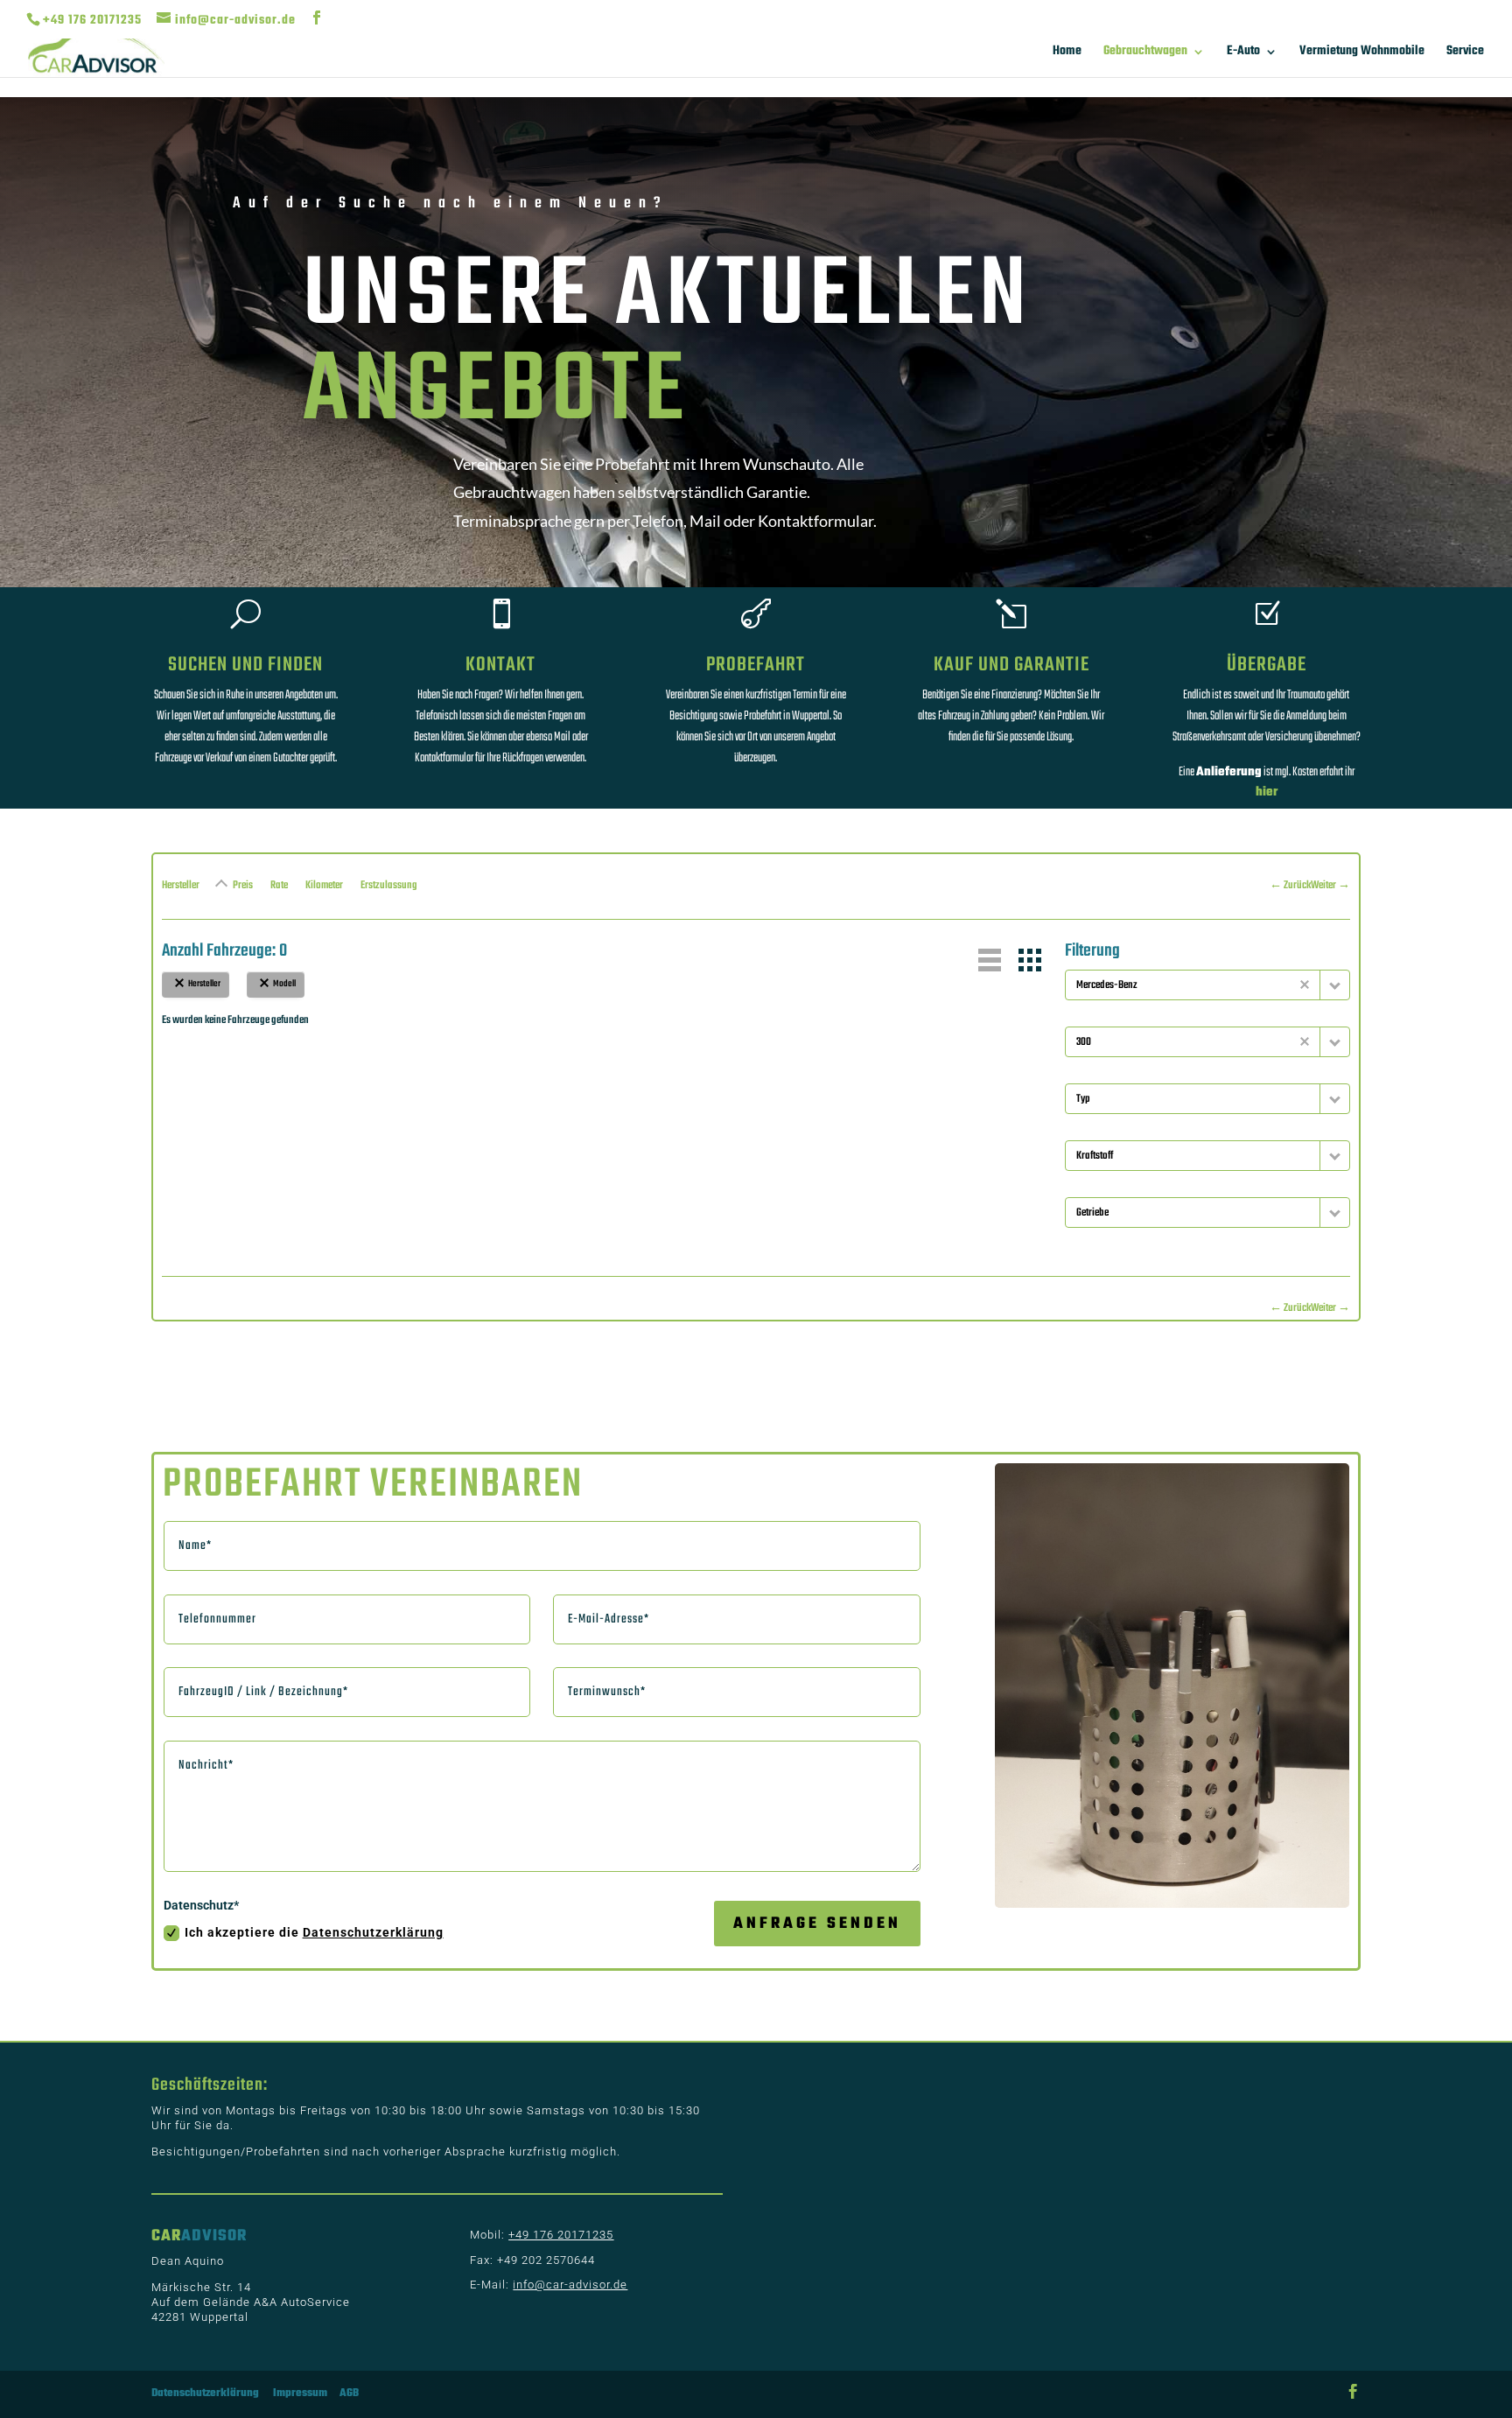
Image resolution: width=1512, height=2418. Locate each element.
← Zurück (1290, 886)
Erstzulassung (389, 886)
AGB (349, 2393)
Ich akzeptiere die (314, 1932)
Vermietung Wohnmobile (1362, 53)
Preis (243, 886)
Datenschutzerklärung (373, 1932)
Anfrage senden (817, 1924)
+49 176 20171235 (92, 21)
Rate (279, 886)
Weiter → (1330, 886)
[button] (990, 960)
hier (1267, 792)
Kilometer (324, 886)
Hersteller (181, 886)
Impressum (300, 2393)
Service (1465, 53)
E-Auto (1243, 53)
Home (1067, 53)
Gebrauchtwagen (1145, 53)
